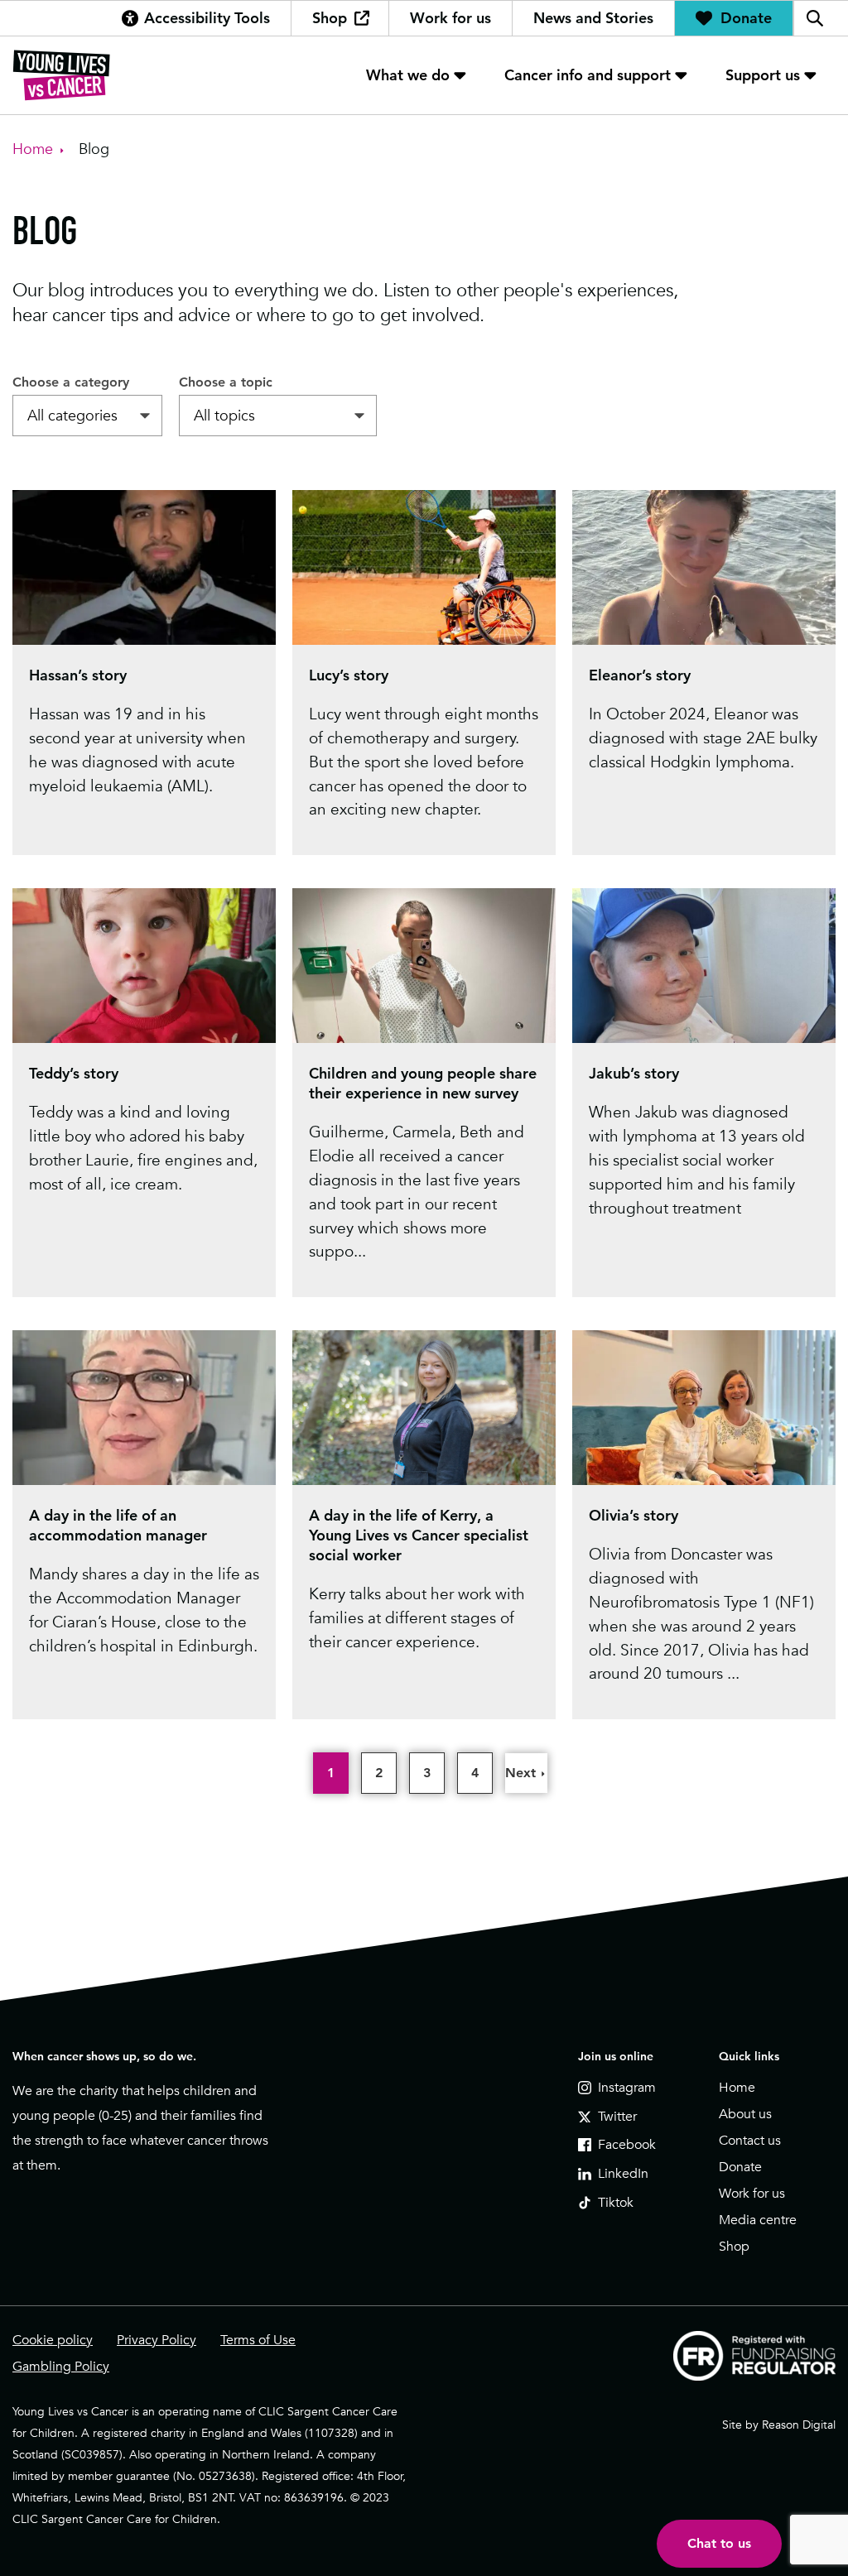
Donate (746, 18)
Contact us (750, 2141)
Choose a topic (226, 382)
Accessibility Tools (207, 18)
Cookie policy (53, 2340)
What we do (408, 75)
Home (737, 2088)
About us (745, 2114)
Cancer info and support (588, 75)
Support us (763, 75)
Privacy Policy (157, 2340)
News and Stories (593, 18)
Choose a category (71, 382)
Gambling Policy (61, 2367)
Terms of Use (258, 2340)
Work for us (450, 18)
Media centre (758, 2220)
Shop (330, 18)
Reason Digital (799, 2425)
